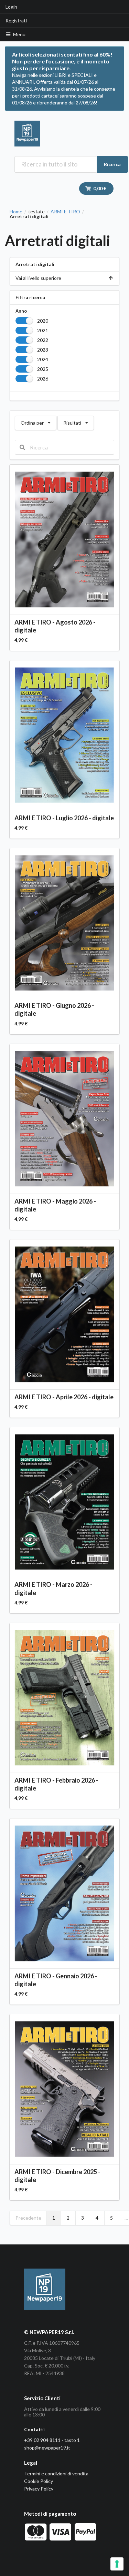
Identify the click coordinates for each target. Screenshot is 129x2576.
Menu (19, 34)
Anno (21, 311)
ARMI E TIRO (65, 212)
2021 (43, 330)
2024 (43, 359)
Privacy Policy (39, 2489)
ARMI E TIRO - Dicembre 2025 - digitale (57, 2176)
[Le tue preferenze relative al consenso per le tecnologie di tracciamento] (117, 2564)
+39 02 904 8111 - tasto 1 (52, 2440)
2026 (43, 379)
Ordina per (35, 421)
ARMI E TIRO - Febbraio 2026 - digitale (56, 1784)
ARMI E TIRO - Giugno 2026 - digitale (54, 1009)
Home (16, 212)
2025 (43, 369)
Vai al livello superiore (38, 278)
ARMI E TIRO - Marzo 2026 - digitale (53, 1588)
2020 (43, 321)
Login (11, 7)
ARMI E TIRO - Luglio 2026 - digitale (64, 818)
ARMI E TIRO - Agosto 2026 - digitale (55, 626)
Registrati (16, 21)
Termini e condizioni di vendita (56, 2473)
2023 (43, 350)
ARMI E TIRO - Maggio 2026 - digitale (55, 1205)
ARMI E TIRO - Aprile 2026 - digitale (64, 1397)
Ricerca (112, 164)
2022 (43, 340)
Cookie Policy (39, 2481)
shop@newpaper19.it (47, 2448)
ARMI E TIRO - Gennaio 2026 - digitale (56, 1980)
